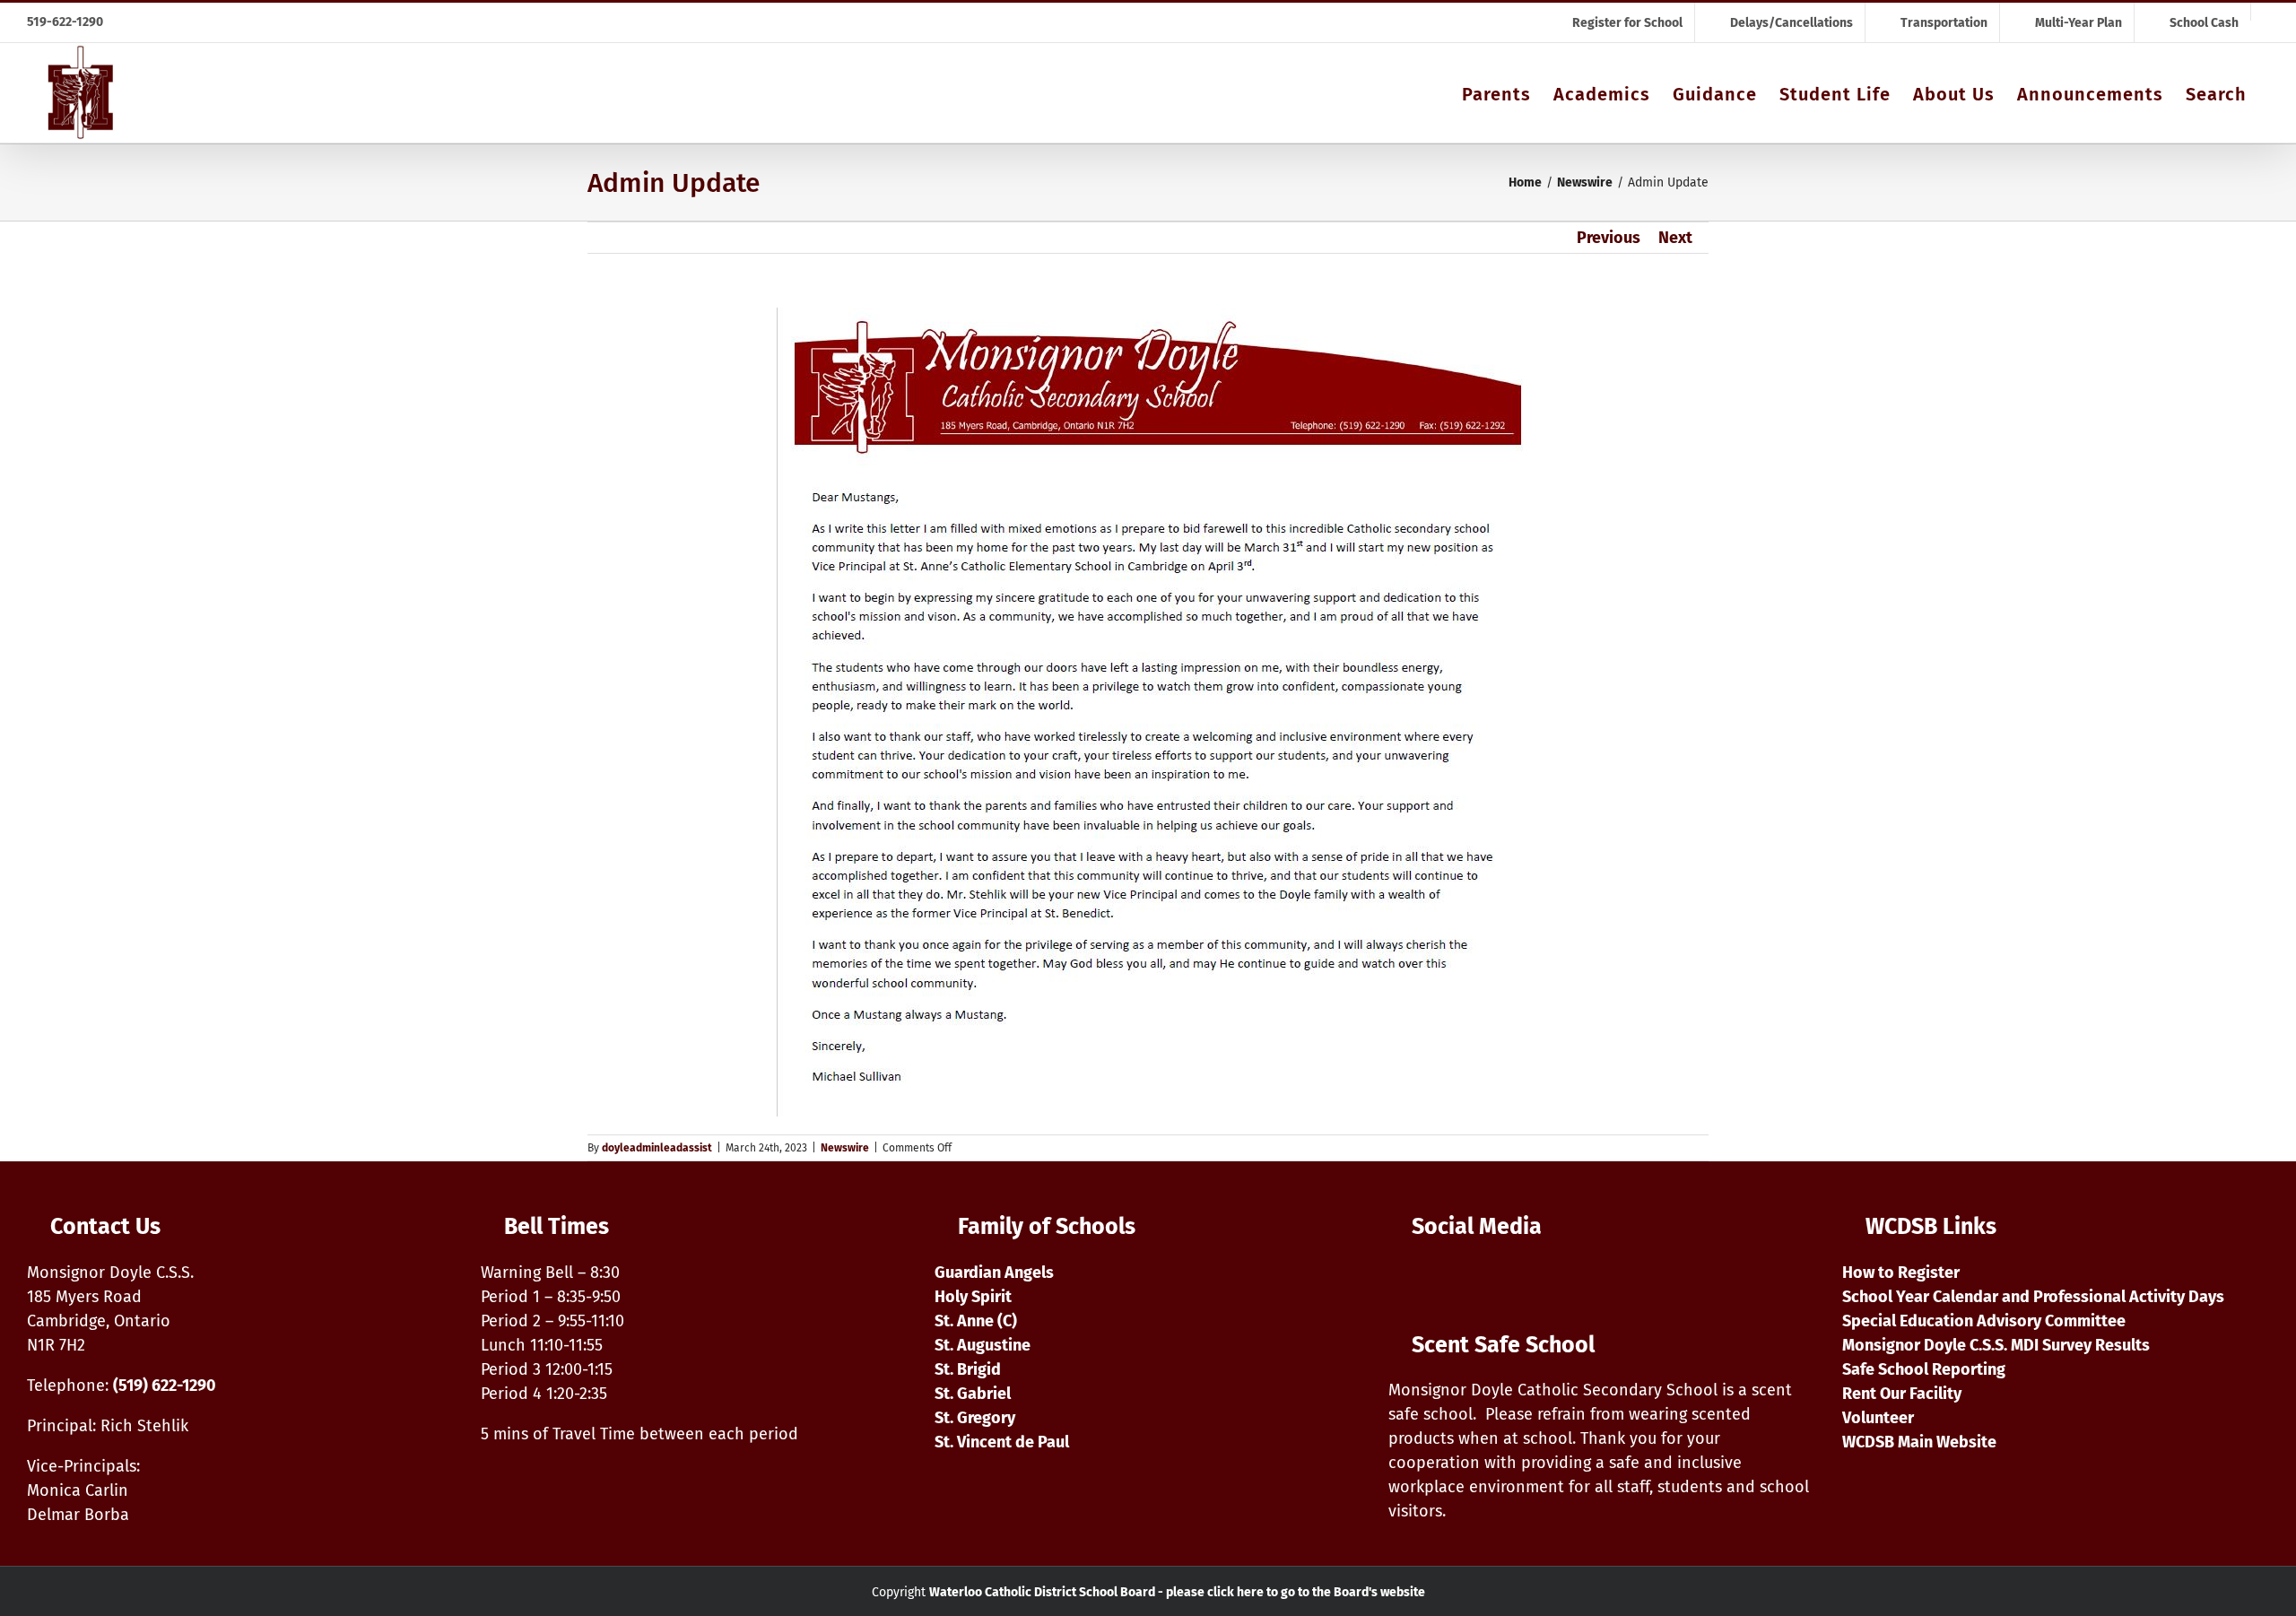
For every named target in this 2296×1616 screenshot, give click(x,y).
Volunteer (1878, 1418)
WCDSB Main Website (1919, 1442)
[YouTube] (1444, 1281)
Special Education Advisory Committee (1984, 1321)
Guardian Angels (994, 1273)
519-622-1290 (65, 22)
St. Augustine (983, 1345)
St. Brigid (968, 1369)
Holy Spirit (973, 1297)
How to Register (1901, 1273)
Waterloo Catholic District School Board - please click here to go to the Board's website (1177, 1592)
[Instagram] (1402, 1281)
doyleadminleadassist (657, 1148)
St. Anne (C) (976, 1321)
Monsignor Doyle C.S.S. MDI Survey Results (1996, 1345)
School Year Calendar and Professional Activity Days (2033, 1297)
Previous (1609, 238)
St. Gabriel (973, 1394)
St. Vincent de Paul (1002, 1442)
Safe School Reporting (1924, 1369)
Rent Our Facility (1902, 1394)
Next (1675, 238)
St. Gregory (975, 1418)
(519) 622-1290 (165, 1386)
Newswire (845, 1148)
